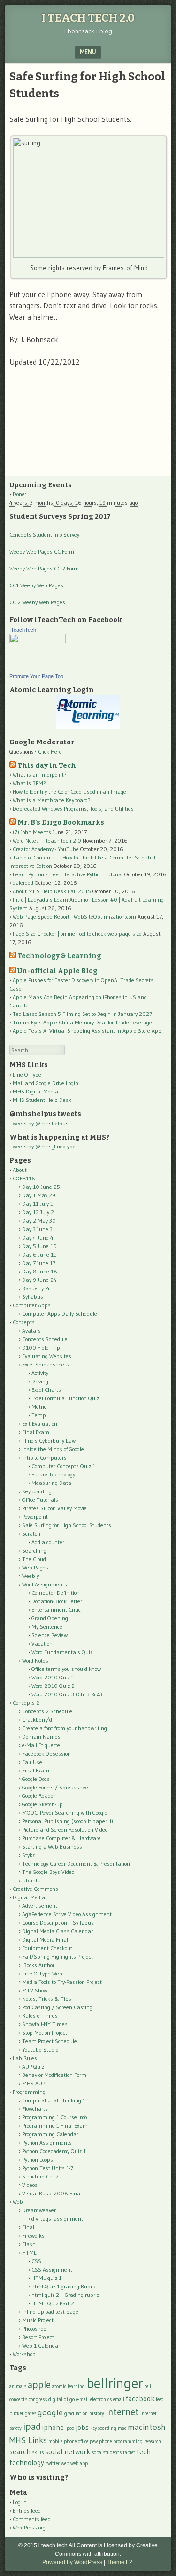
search (20, 2452)
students (112, 2453)
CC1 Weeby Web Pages (36, 585)
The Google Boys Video (48, 1872)
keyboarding (103, 2428)
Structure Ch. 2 (40, 2176)
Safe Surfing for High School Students (67, 1525)
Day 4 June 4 (38, 1237)
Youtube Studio (40, 2049)
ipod (70, 2428)
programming (128, 2441)
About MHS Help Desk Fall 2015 (52, 891)
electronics (101, 2400)
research (153, 2441)
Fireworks (33, 2236)
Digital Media (29, 1897)
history (97, 2414)
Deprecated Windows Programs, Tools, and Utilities (73, 808)
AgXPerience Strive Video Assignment (67, 1914)
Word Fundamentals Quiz (62, 1652)
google (50, 2412)
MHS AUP (34, 2083)
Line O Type (27, 1074)
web (65, 2463)
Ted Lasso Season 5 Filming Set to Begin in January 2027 (82, 1014)
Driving (40, 1381)
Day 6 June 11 (39, 1254)
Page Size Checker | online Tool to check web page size (77, 933)
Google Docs (36, 1779)
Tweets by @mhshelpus (39, 1123)
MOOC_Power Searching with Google (65, 1813)
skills (38, 2453)
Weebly (31, 1576)
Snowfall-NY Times (45, 2024)
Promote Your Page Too (36, 676)
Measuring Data (51, 1483)
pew (94, 2441)
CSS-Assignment (52, 2269)
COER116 (24, 1178)
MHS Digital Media (35, 1091)
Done (19, 494)
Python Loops (38, 2159)
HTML (29, 2252)
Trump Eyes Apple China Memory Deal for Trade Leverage (82, 1022)
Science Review (50, 1635)
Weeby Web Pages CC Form (42, 551)
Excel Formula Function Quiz (65, 1398)
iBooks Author (38, 1965)
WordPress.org (29, 2527)
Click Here (50, 752)
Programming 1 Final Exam (55, 2126)
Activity (40, 1373)
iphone (53, 2427)
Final (28, 2227)
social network (68, 2452)
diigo (69, 2400)
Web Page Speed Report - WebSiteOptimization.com (74, 917)
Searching (34, 1550)
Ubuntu (31, 1880)
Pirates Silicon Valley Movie (54, 1508)
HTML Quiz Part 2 (53, 2303)
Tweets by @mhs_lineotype (42, 1146)
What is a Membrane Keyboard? (52, 800)
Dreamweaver (39, 2210)
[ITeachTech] (38, 641)
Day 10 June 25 (41, 1187)
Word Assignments (45, 1584)
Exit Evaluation (40, 1424)
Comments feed (32, 2519)
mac (122, 2428)
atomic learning (69, 2386)
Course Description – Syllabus (58, 1923)
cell (148, 2386)
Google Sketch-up (42, 1804)
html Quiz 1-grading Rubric (64, 2286)
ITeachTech (23, 630)
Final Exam (36, 1432)
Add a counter (48, 1542)
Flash (29, 2244)
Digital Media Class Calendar (57, 1931)
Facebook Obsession (46, 1753)
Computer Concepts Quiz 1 (63, 1466)
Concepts (24, 1322)
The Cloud (34, 1559)
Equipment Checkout (47, 1948)
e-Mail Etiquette (41, 1745)
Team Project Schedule (50, 2041)
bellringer (115, 2383)
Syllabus (33, 1297)
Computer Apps (32, 1305)
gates (31, 2414)
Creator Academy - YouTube (46, 849)
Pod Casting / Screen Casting (57, 2007)
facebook (140, 2399)
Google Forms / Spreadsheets (57, 1787)
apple (39, 2385)
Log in (20, 2502)
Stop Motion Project (45, 2033)
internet (122, 2412)
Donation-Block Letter (57, 1601)
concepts (18, 2400)
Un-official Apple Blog (57, 971)
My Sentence (47, 1627)
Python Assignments (47, 2143)
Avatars (31, 1331)
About (20, 1170)
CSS (36, 2261)
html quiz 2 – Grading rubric (65, 2295)
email (119, 2400)
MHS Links (28, 2440)
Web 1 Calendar (41, 2346)
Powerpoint (35, 1517)
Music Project (38, 2320)
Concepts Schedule (45, 1339)
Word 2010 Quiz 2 (53, 1686)
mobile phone (62, 2441)
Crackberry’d (37, 1720)
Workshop (24, 2354)
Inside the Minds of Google (53, 1449)
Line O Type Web (42, 1973)
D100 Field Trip (41, 1347)
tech (144, 2452)
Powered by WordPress (72, 2562)
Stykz (28, 1855)
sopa (96, 2453)
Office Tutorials (40, 1500)
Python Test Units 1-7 (48, 2168)
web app (79, 2463)
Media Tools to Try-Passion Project (62, 1982)
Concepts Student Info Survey (44, 535)
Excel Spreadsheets (46, 1364)
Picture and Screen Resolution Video (65, 1830)
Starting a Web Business (52, 1846)
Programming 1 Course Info (54, 2117)
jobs (82, 2427)
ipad (32, 2426)
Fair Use (32, 1762)
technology (27, 2463)
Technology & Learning (59, 956)
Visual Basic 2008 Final (52, 2193)
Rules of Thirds (40, 2016)
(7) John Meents (32, 832)
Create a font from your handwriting (65, 1728)
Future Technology (53, 1474)
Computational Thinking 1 (54, 2100)
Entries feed (27, 2510)
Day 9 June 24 (39, 1280)
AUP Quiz (33, 2066)
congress (38, 2400)
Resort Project (38, 2337)
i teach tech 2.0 (88, 18)
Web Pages (35, 1567)
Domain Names (41, 1737)
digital (55, 2400)
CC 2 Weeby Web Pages (37, 602)
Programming (29, 2092)
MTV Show (35, 1990)
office (83, 2441)
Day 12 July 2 (38, 1212)
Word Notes (35, 1660)
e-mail (82, 2400)
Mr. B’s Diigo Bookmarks (61, 823)
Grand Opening (50, 1618)
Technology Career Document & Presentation (76, 1863)
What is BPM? (29, 783)
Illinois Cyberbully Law (49, 1440)
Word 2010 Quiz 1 (53, 1677)
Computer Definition (56, 1593)
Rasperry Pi (36, 1288)
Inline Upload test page (50, 2312)
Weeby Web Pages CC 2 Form (44, 568)
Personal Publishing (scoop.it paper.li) (68, 1821)
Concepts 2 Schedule (47, 1711)
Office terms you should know (66, 1669)
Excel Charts (46, 1390)
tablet (129, 2453)
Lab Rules (25, 2058)
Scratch (31, 1534)
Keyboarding (37, 1491)
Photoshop (34, 2329)
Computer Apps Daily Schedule (60, 1314)
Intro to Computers (44, 1457)
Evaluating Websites (47, 1356)
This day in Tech (47, 766)
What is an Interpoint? (40, 775)
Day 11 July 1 (38, 1204)
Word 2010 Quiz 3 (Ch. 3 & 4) (67, 1694)
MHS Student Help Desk (42, 1100)
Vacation (42, 1643)
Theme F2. (120, 2562)
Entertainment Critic (56, 1610)
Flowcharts (35, 2109)
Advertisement (40, 1906)
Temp (39, 1415)
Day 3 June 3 (37, 1229)
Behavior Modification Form (54, 2075)
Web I (19, 2202)
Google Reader (39, 1796)
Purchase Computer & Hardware (61, 1838)
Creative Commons (35, 1889)
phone (105, 2441)
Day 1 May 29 (39, 1195)
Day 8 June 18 (40, 1271)
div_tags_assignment (57, 2219)
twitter (53, 2463)
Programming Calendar (50, 2134)
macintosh (147, 2427)
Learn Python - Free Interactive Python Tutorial (68, 874)
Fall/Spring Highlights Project (57, 1956)
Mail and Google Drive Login (46, 1083)
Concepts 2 (26, 1703)
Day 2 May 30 (39, 1221)
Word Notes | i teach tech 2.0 (47, 840)
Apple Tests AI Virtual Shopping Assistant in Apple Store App (87, 1031)
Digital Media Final (45, 1940)
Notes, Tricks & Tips (47, 1999)
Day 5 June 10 (39, 1246)
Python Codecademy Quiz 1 (54, 2151)
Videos (30, 2185)
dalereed (23, 883)
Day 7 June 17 (39, 1263)
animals (18, 2386)
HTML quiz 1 (46, 2278)
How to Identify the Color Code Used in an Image (69, 792)
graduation (76, 2414)
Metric (39, 1407)
